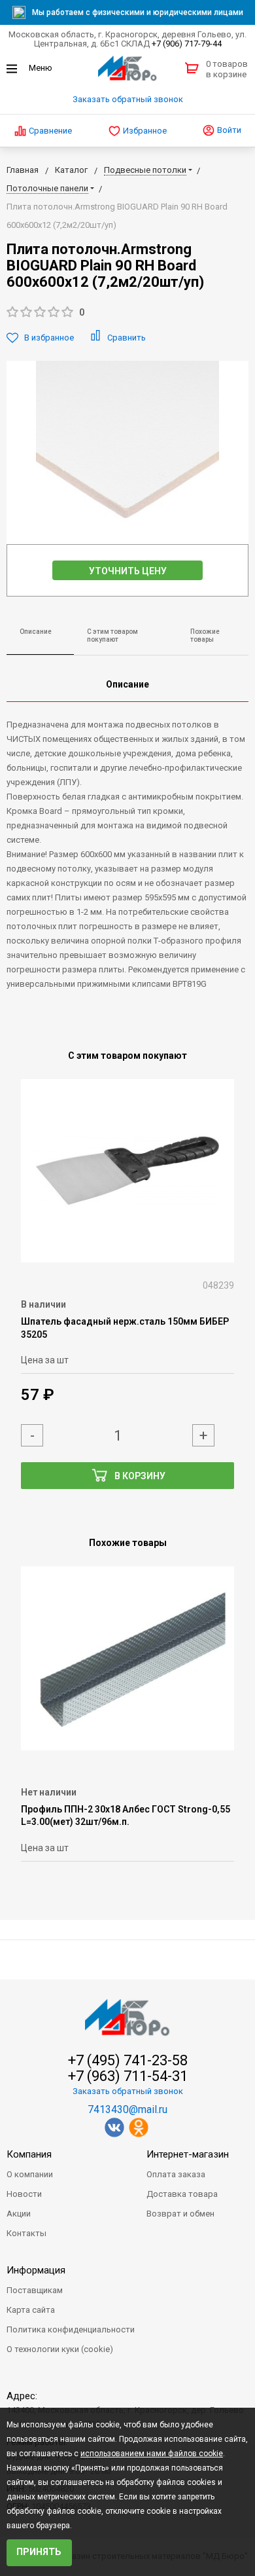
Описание (36, 632)
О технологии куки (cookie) (60, 2349)
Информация (36, 2270)
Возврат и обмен (180, 2214)
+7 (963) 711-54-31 (128, 2076)
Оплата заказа (176, 2174)
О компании (30, 2174)
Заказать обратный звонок (128, 99)
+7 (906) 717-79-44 (187, 44)
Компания (29, 2154)
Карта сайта (31, 2310)
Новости (24, 2194)
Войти (228, 130)
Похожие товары (205, 636)
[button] (127, 313)
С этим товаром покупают (112, 636)
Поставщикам (35, 2290)
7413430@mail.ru (127, 2109)
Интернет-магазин (188, 2154)
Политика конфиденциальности (71, 2329)
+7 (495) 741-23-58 (128, 2061)
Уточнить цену (128, 571)
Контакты (26, 2233)
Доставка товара (182, 2194)
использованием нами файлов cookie (152, 2454)
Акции (19, 2214)
